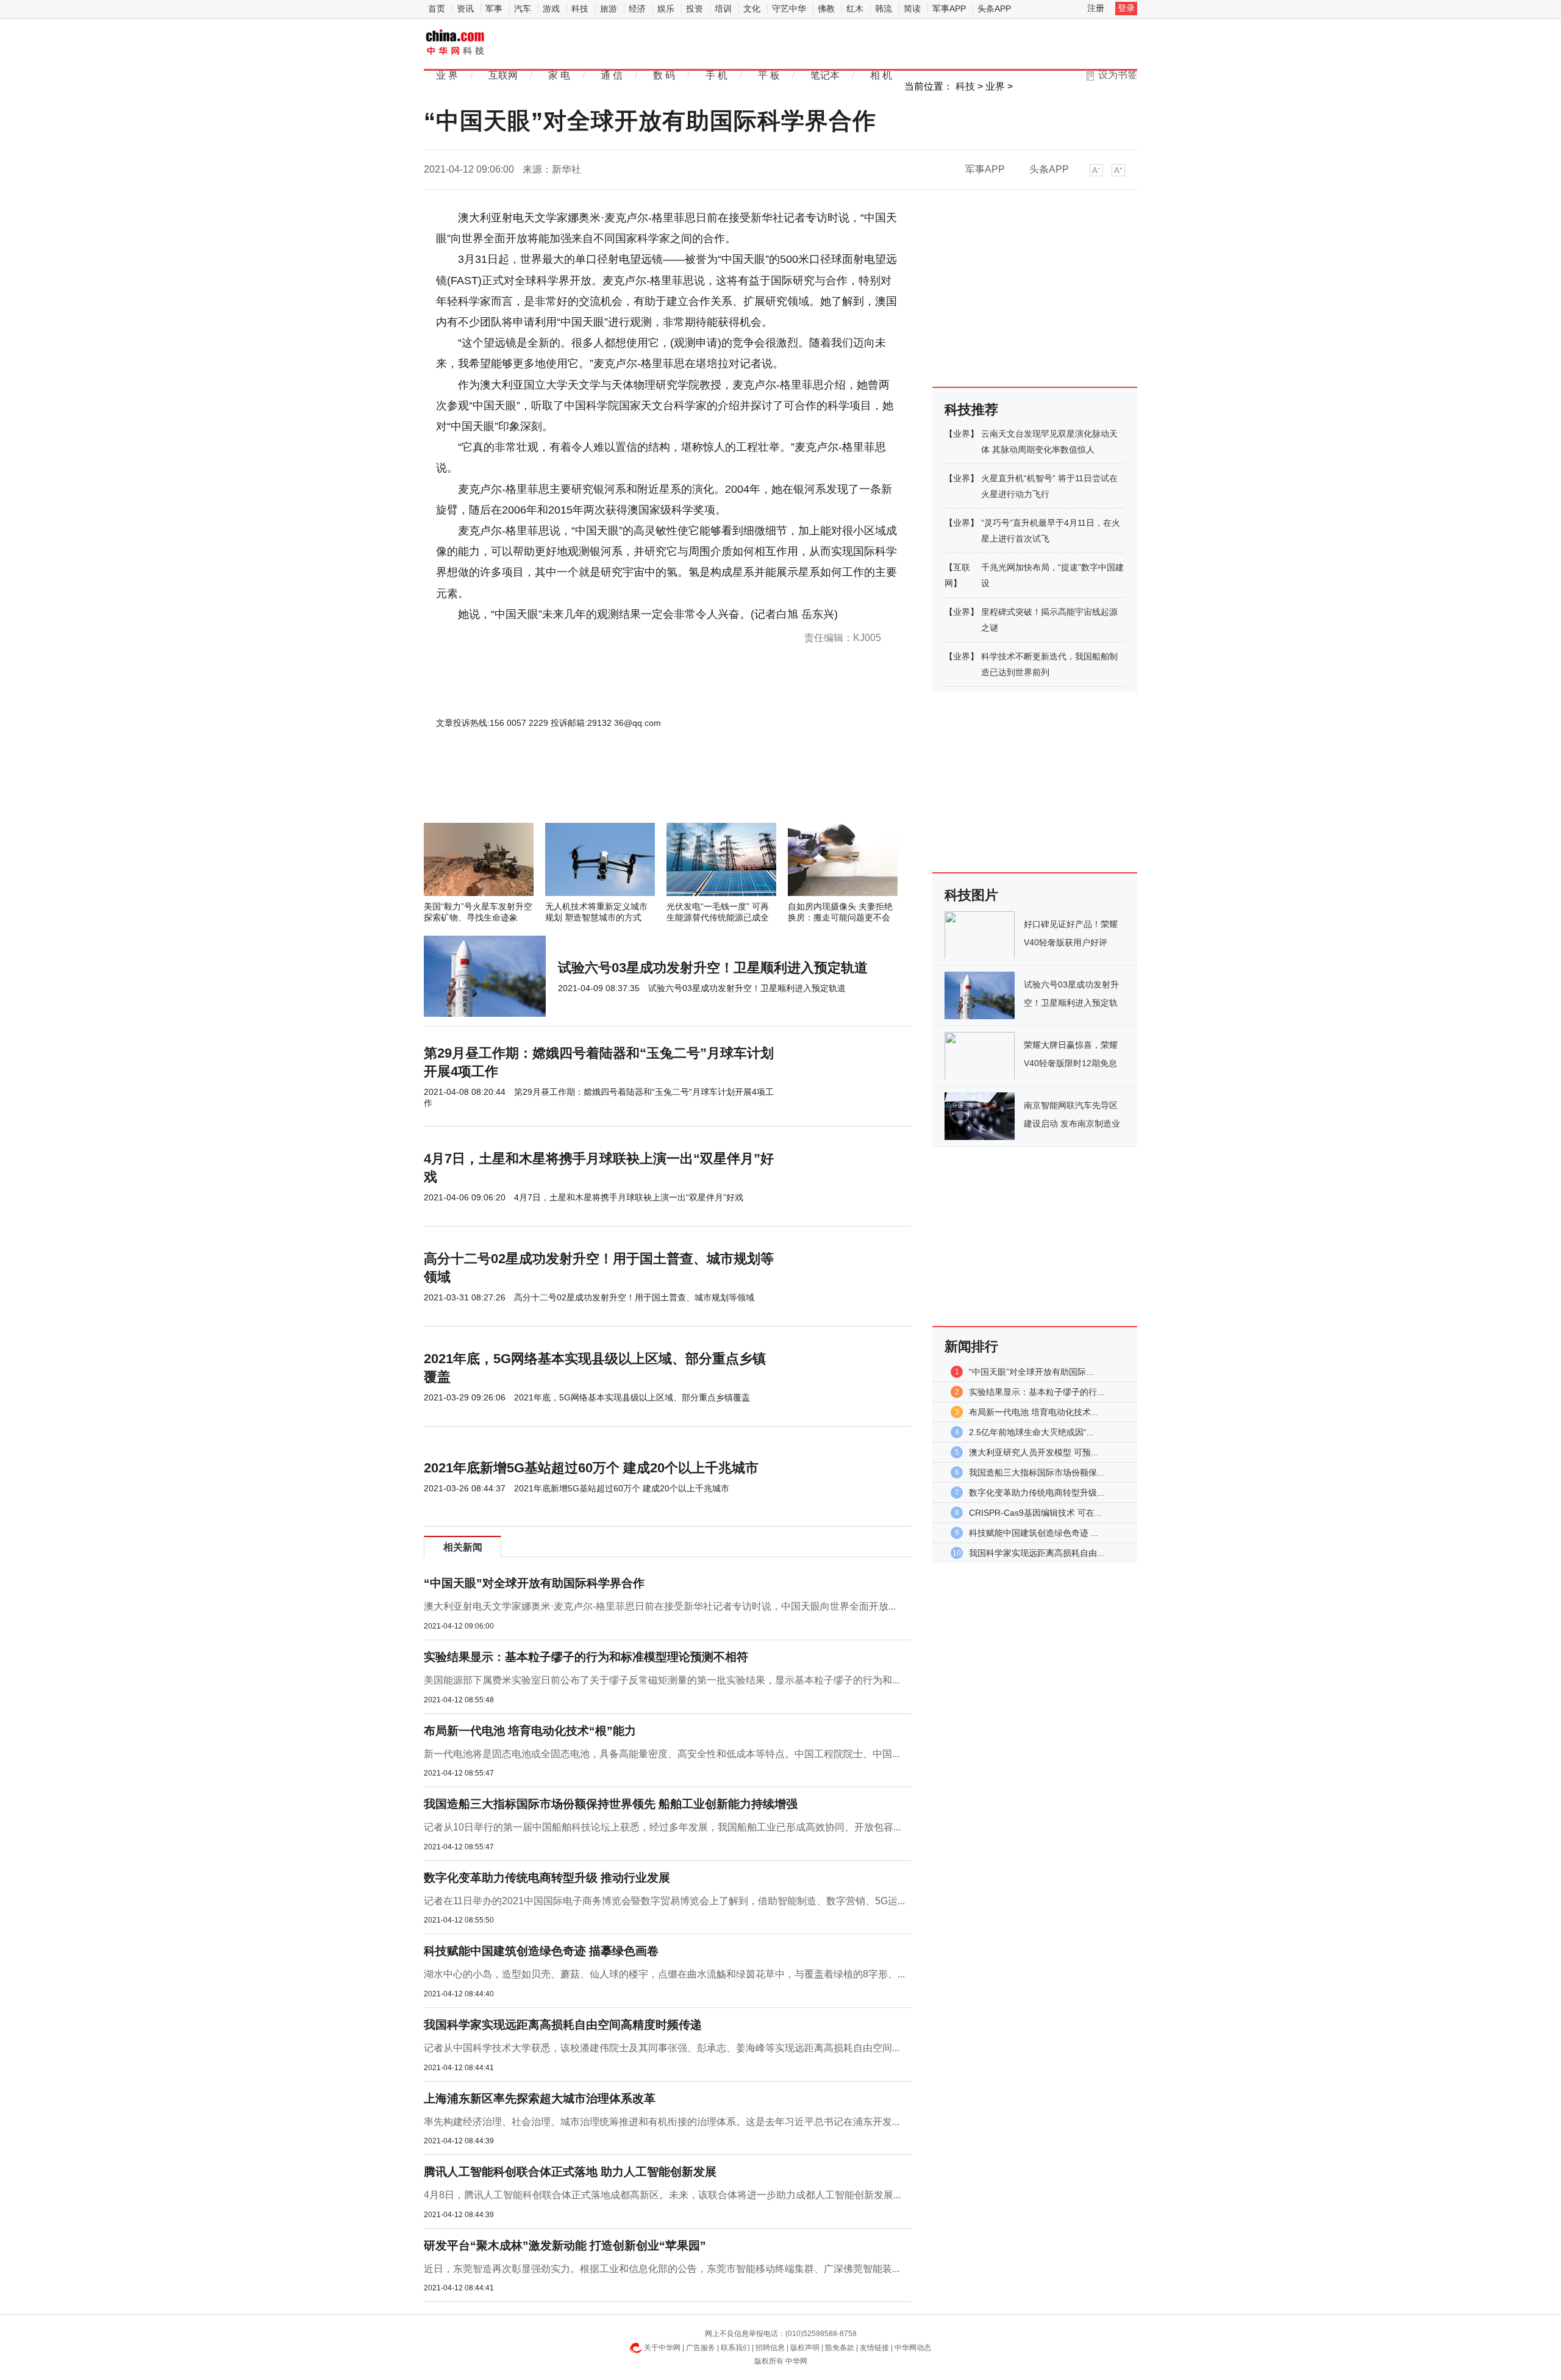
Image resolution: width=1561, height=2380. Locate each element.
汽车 (523, 9)
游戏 (551, 9)
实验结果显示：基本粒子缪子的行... (1037, 1392)
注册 (1096, 8)
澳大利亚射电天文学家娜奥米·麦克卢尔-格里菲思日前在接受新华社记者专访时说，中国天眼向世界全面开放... (660, 1606)
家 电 (559, 75)
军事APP (949, 9)
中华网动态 (913, 2348)
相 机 (881, 75)
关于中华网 (662, 2348)
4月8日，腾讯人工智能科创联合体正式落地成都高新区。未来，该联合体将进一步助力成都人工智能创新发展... (662, 2195)
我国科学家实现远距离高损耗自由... (1037, 1553)
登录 (1126, 8)
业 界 (447, 75)
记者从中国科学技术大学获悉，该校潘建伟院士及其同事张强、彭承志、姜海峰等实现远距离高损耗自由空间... (662, 2048)
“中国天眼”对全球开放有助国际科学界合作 (534, 1583)
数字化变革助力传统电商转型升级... (1037, 1493)
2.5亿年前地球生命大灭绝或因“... (1031, 1432)
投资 (695, 9)
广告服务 (701, 2348)
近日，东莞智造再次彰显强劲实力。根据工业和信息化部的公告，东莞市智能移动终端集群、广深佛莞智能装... (662, 2269)
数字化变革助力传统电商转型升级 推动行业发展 (547, 1878)
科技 (580, 9)
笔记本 (825, 75)
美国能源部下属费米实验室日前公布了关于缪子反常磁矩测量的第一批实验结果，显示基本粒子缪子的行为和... (662, 1680)
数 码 (664, 75)
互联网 (503, 75)
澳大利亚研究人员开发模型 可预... (1034, 1452)
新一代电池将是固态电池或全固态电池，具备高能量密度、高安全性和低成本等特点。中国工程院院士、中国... (662, 1754)
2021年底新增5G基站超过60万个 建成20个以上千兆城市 (591, 1468)
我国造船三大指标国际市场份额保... (1037, 1472)
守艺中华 (789, 9)
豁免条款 (840, 2348)
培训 (723, 9)
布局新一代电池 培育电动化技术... (1034, 1412)
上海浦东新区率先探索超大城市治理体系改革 (540, 2099)
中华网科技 (456, 43)
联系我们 (735, 2348)
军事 (494, 9)
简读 (912, 9)
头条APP (994, 9)
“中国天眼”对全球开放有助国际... (1031, 1372)
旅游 (609, 9)
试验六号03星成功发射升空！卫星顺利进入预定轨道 (713, 968)
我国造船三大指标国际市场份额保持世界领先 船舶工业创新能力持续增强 (611, 1804)
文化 (752, 9)
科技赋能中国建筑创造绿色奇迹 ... (1034, 1533)
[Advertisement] (631, 790)
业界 (995, 86)
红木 (855, 9)
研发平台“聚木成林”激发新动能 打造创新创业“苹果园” (565, 2246)
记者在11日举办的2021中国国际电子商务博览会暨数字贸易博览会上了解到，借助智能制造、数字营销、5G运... (664, 1901)
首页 (437, 9)
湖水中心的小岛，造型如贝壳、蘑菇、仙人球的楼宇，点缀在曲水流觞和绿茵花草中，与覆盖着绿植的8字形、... (664, 1974)
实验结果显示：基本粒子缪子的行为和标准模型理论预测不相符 (586, 1657)
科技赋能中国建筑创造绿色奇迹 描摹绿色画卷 (541, 1951)
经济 (637, 9)
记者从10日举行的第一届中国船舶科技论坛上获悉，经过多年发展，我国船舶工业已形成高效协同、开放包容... (662, 1827)
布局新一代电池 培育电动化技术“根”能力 (530, 1731)
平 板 (769, 75)
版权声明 (805, 2348)
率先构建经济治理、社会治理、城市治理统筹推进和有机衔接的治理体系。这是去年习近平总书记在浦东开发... (662, 2122)
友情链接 (874, 2348)
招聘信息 (770, 2348)
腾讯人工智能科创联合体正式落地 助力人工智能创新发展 (570, 2172)
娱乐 (666, 9)
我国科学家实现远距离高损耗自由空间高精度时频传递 (563, 2025)
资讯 (465, 9)
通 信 (612, 75)
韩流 (884, 9)
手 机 (716, 75)
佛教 (826, 9)
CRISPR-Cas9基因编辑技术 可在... (1035, 1513)
